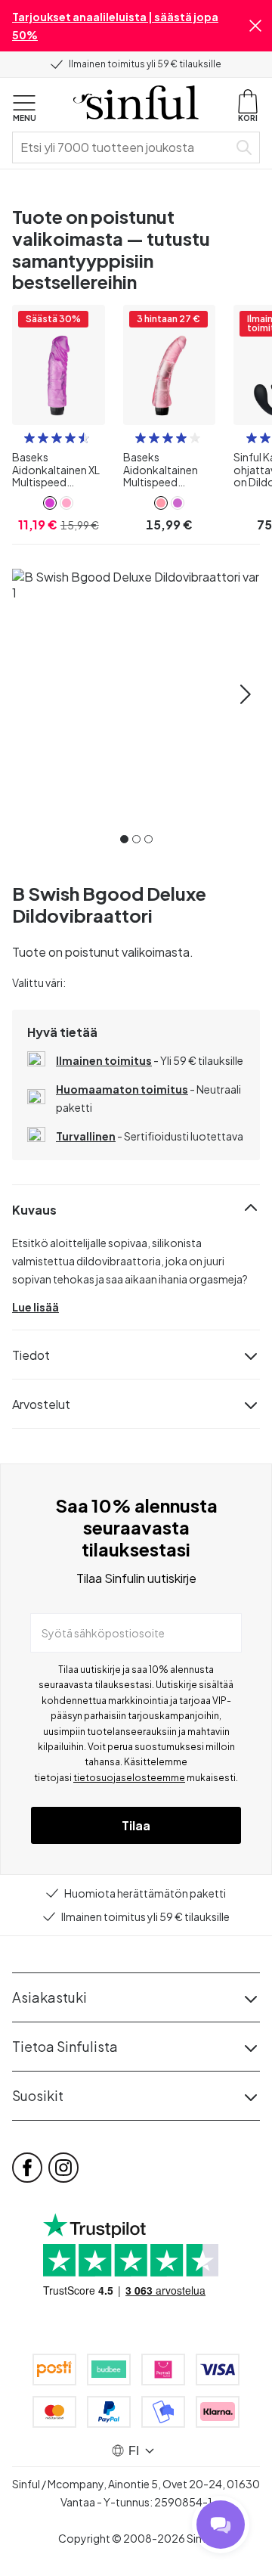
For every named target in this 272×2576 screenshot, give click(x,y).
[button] (255, 26)
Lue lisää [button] (36, 1307)
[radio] (29, 438)
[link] (50, 503)
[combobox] (123, 147)
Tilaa (136, 1825)
